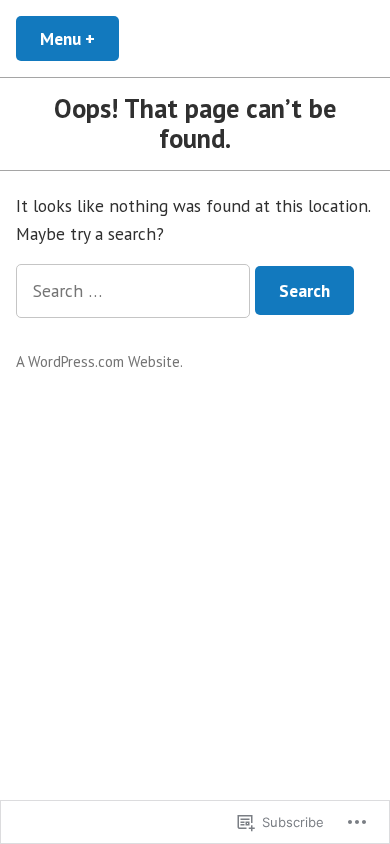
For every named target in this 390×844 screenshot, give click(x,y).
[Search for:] (135, 290)
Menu (79, 38)
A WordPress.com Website (98, 361)
